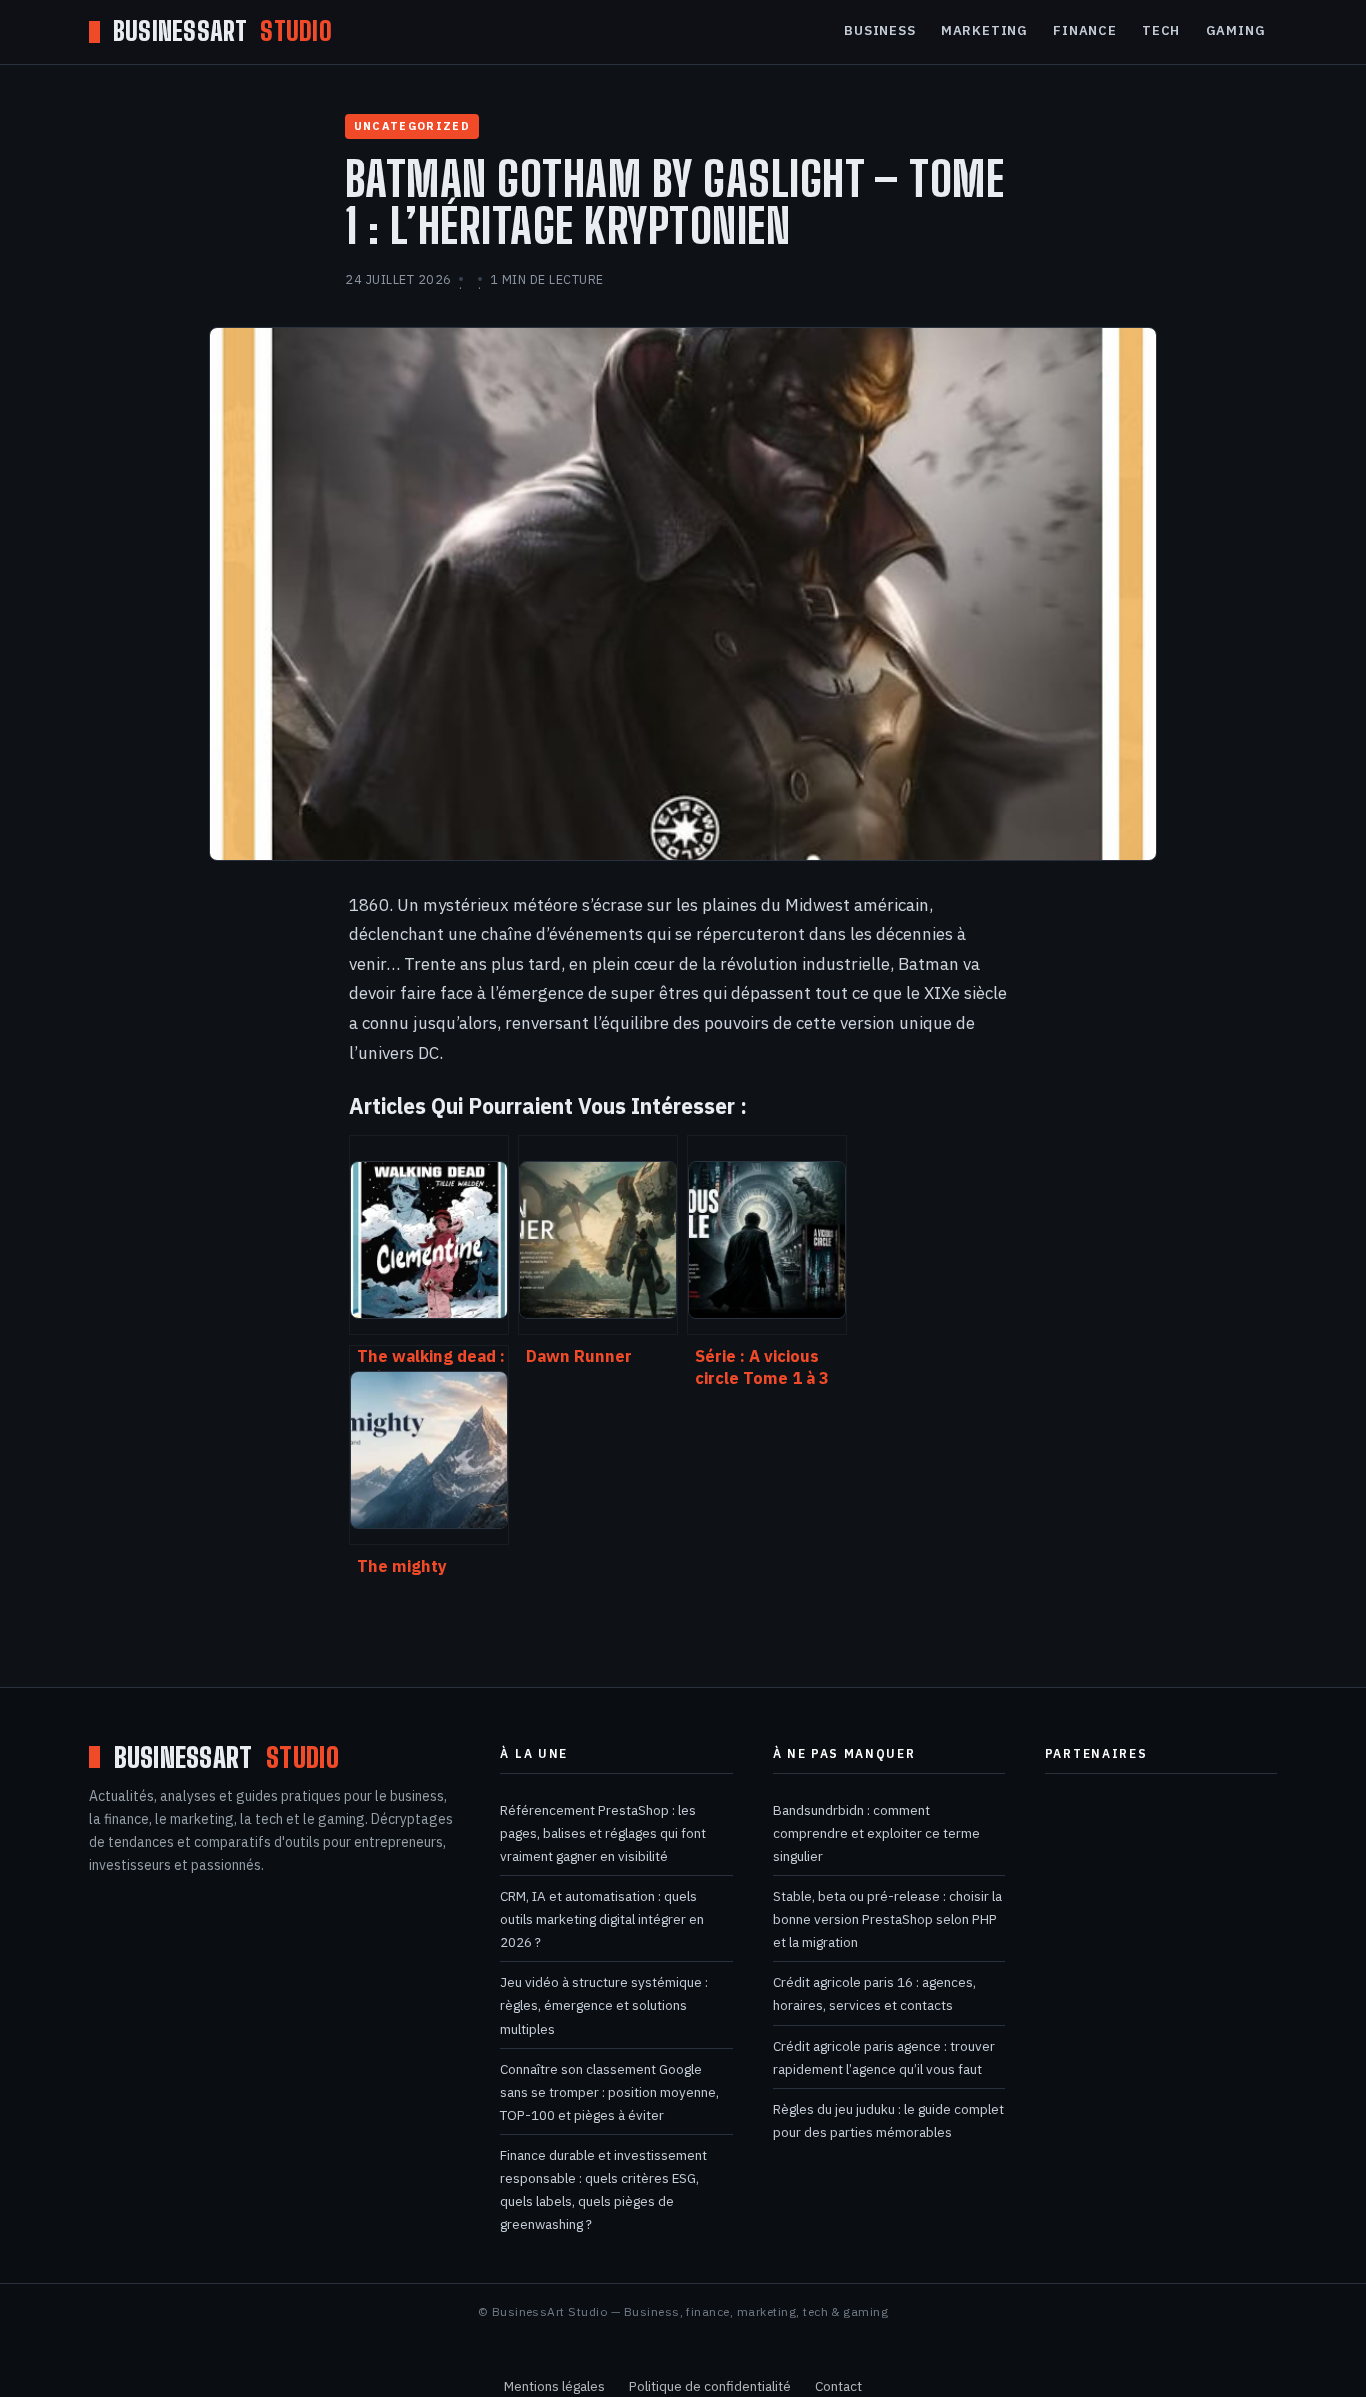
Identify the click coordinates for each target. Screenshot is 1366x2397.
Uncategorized (412, 126)
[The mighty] (429, 1445)
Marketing (984, 30)
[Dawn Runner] (598, 1235)
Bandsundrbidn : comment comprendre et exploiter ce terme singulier (876, 1833)
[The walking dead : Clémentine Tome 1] (429, 1235)
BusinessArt (222, 32)
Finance (1084, 30)
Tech (1161, 30)
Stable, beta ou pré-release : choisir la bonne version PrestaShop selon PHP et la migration (887, 1919)
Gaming (1236, 30)
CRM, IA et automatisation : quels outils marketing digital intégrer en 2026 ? (602, 1919)
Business (879, 30)
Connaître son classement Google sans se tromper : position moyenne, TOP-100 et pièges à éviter (609, 2092)
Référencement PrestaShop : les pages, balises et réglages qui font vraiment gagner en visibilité (603, 1833)
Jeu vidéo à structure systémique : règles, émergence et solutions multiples (604, 2005)
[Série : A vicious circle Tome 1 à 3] (767, 1235)
